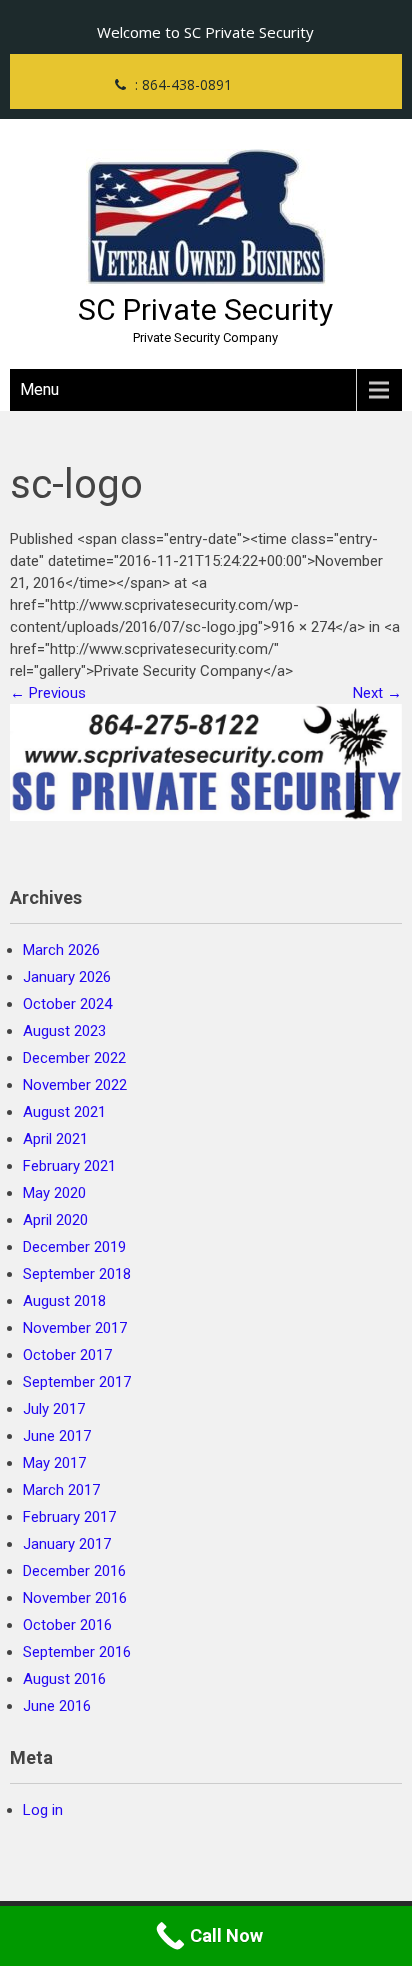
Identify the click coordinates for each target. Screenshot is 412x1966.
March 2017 (61, 1490)
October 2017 (67, 1355)
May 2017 (54, 1463)
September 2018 (77, 1274)
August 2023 (64, 1031)
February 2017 (69, 1517)
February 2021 (69, 1166)
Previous (48, 693)
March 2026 (61, 950)
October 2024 (67, 1004)
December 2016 (74, 1571)
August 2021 (64, 1112)
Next (377, 693)
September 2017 (77, 1382)
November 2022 (75, 1085)
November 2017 (75, 1328)
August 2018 (64, 1301)
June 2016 (57, 1706)
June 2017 (57, 1436)
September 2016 (77, 1652)
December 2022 (74, 1058)
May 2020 (54, 1193)
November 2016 (75, 1598)
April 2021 (55, 1139)
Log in (43, 1810)
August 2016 (64, 1679)
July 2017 (54, 1409)
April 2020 (55, 1220)
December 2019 (74, 1247)
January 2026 (67, 977)
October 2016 (67, 1625)
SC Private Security (205, 309)
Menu (39, 389)
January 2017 (67, 1544)
